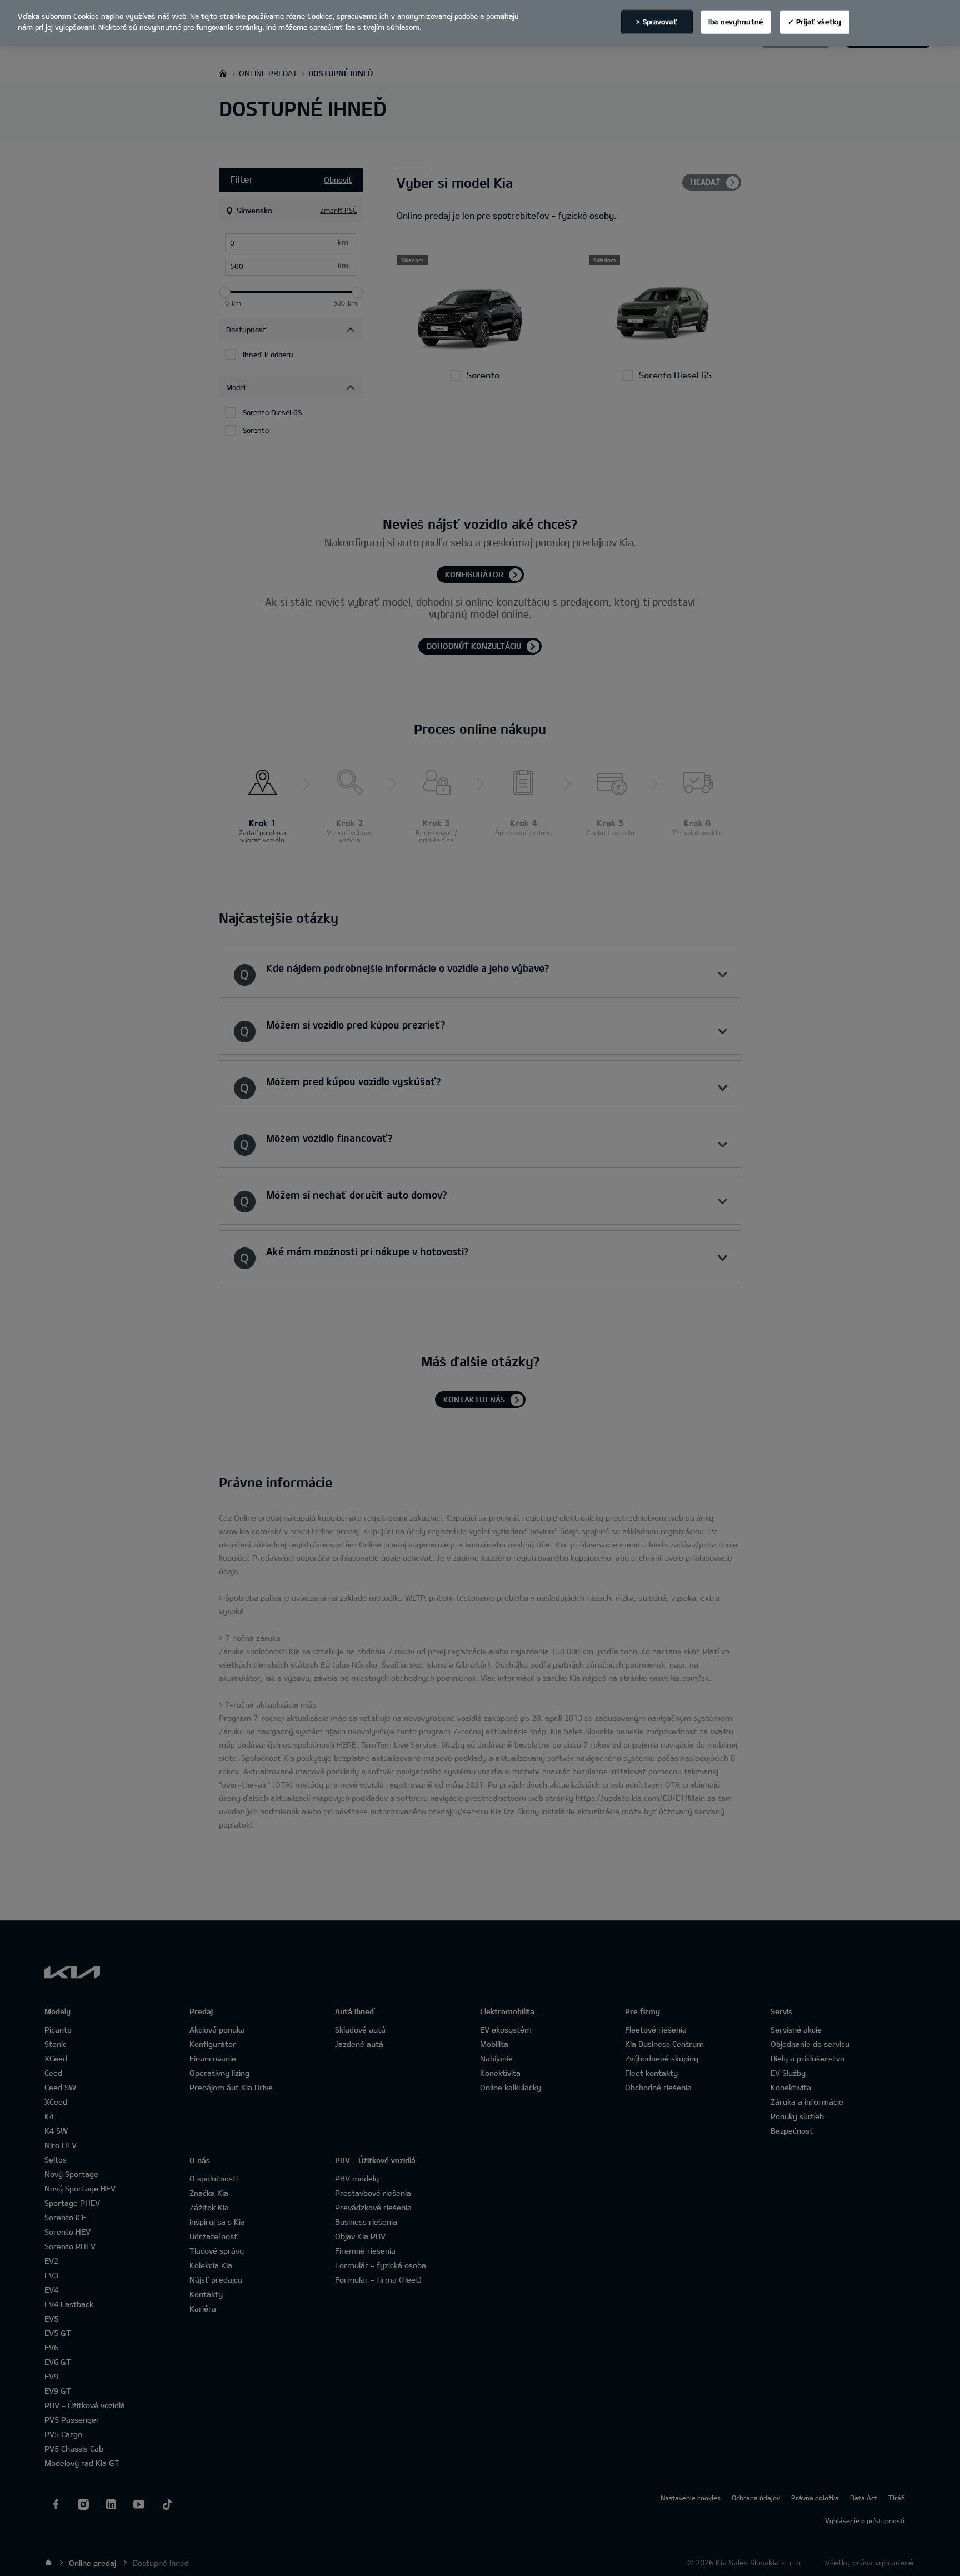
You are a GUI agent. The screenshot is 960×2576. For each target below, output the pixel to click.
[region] (480, 23)
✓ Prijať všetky (814, 22)
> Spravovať (656, 22)
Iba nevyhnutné (736, 22)
